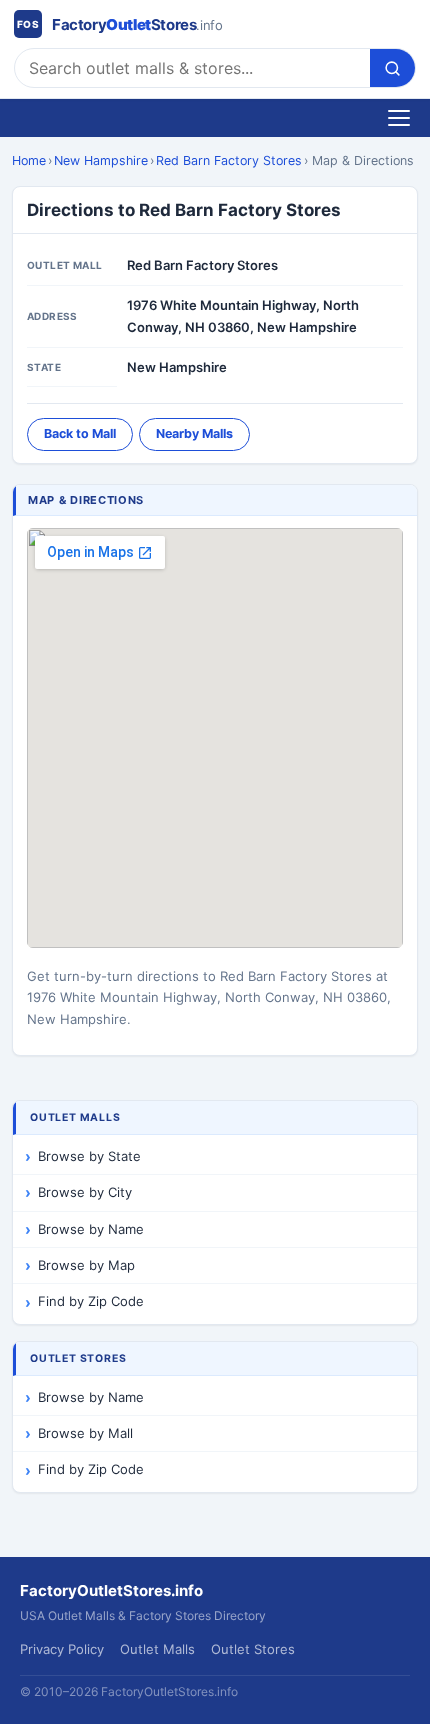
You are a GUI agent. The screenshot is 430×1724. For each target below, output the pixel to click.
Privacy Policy (62, 1649)
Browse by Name (91, 1229)
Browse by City (85, 1192)
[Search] (392, 68)
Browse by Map (86, 1265)
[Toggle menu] (399, 118)
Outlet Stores (253, 1649)
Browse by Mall (85, 1433)
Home (29, 160)
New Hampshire (101, 160)
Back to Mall (80, 433)
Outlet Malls (157, 1649)
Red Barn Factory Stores (229, 160)
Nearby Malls (194, 433)
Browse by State (89, 1156)
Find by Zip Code (91, 1301)
